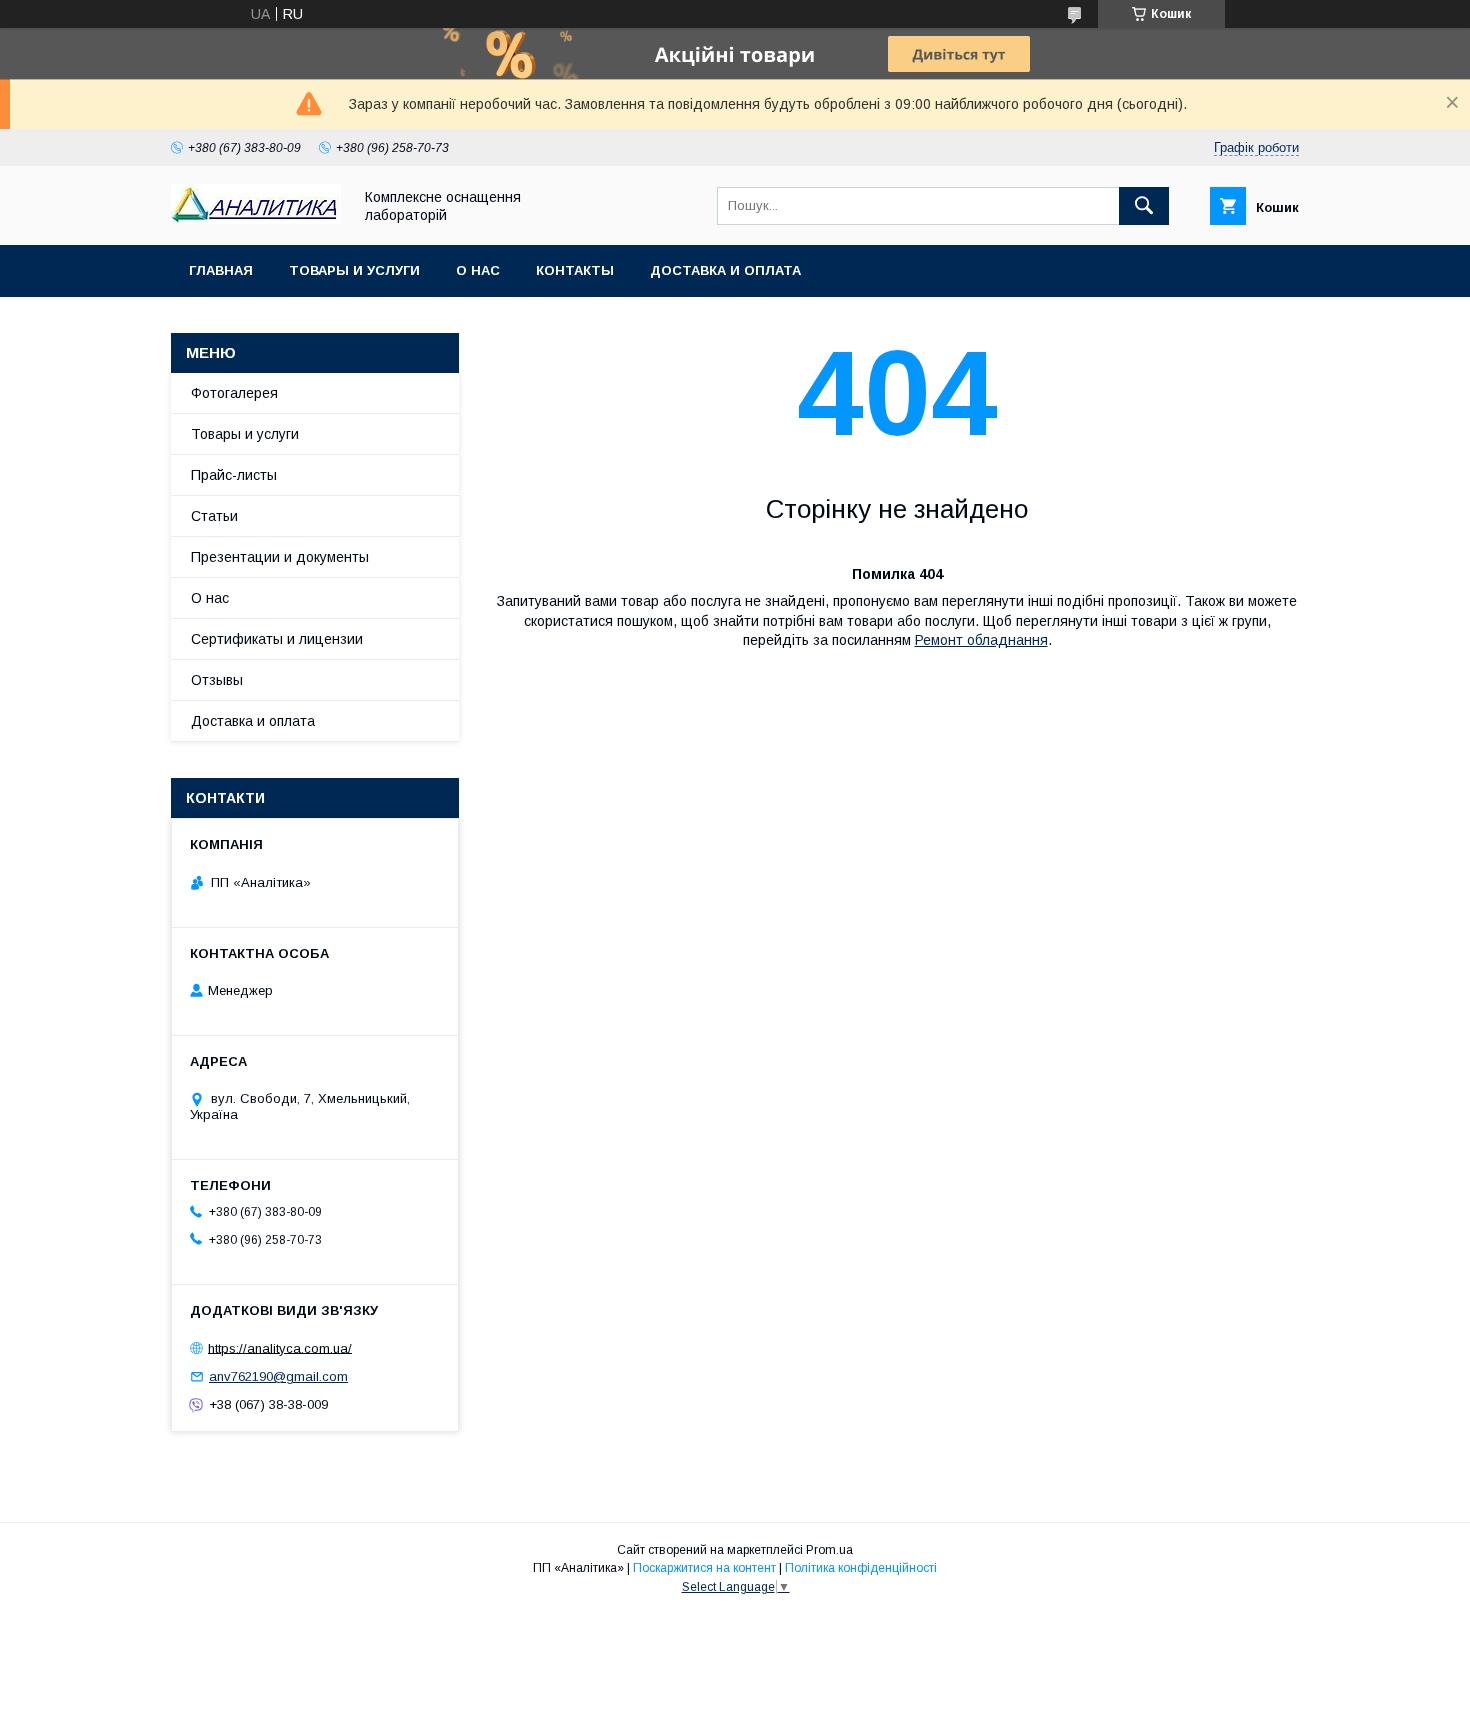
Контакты (575, 270)
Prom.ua (829, 1550)
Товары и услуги (354, 270)
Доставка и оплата (725, 270)
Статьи (214, 516)
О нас (478, 270)
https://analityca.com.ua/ (280, 1347)
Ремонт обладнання (981, 640)
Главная (221, 270)
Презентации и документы (280, 557)
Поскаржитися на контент (704, 1568)
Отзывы (217, 680)
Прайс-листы (234, 475)
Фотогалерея (234, 393)
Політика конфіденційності (861, 1568)
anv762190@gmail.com (278, 1376)
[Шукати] (1144, 206)
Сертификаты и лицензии (277, 639)
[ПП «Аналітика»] (256, 219)
